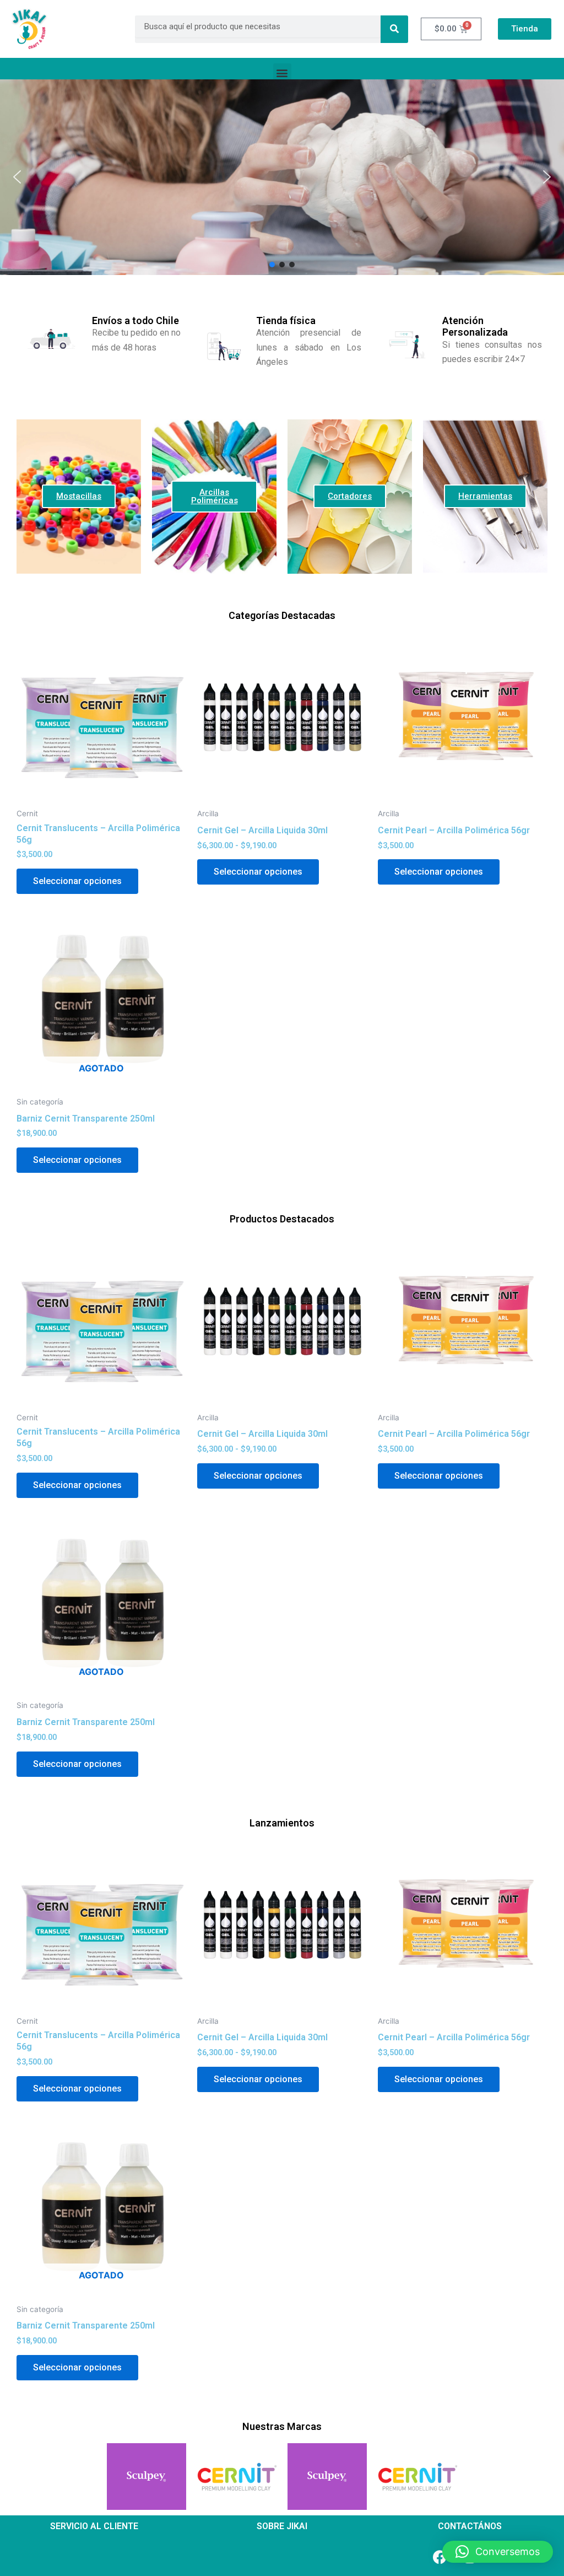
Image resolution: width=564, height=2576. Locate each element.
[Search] (394, 29)
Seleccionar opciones (77, 881)
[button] (282, 72)
